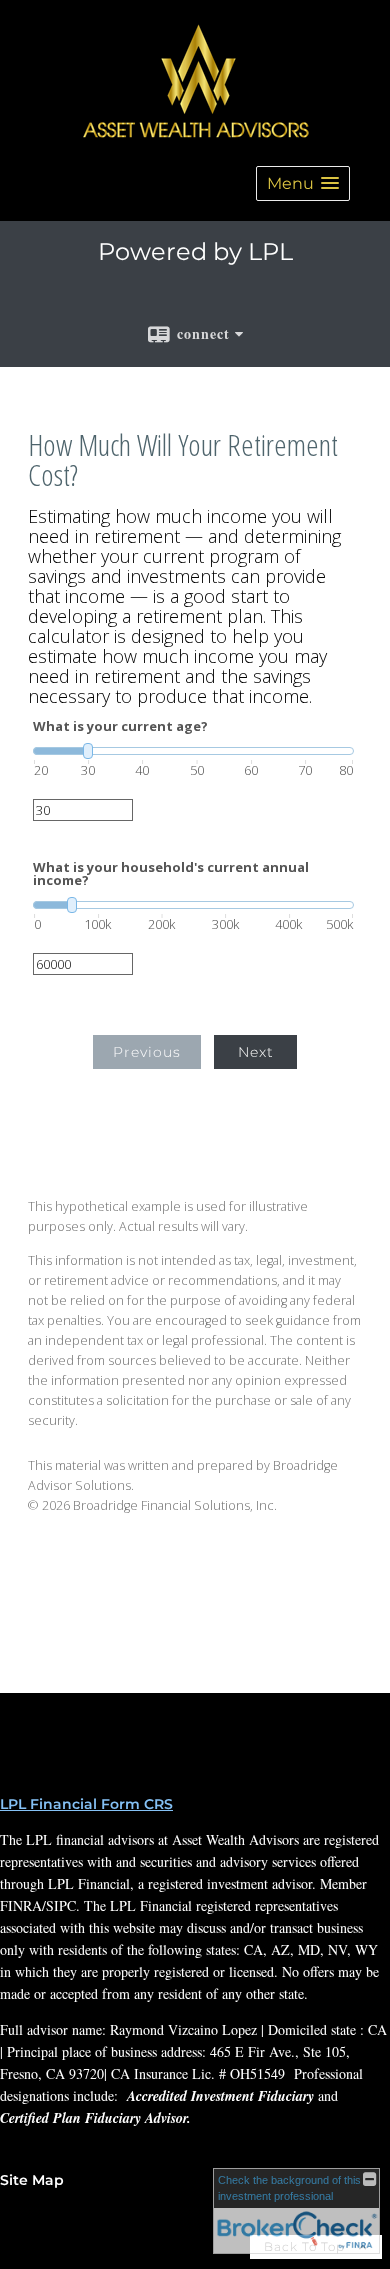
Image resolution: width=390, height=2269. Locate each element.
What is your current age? (120, 726)
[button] (303, 183)
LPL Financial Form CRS (86, 1804)
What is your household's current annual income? (171, 874)
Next (256, 1052)
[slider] (193, 751)
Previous (147, 1052)
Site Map (32, 2180)
